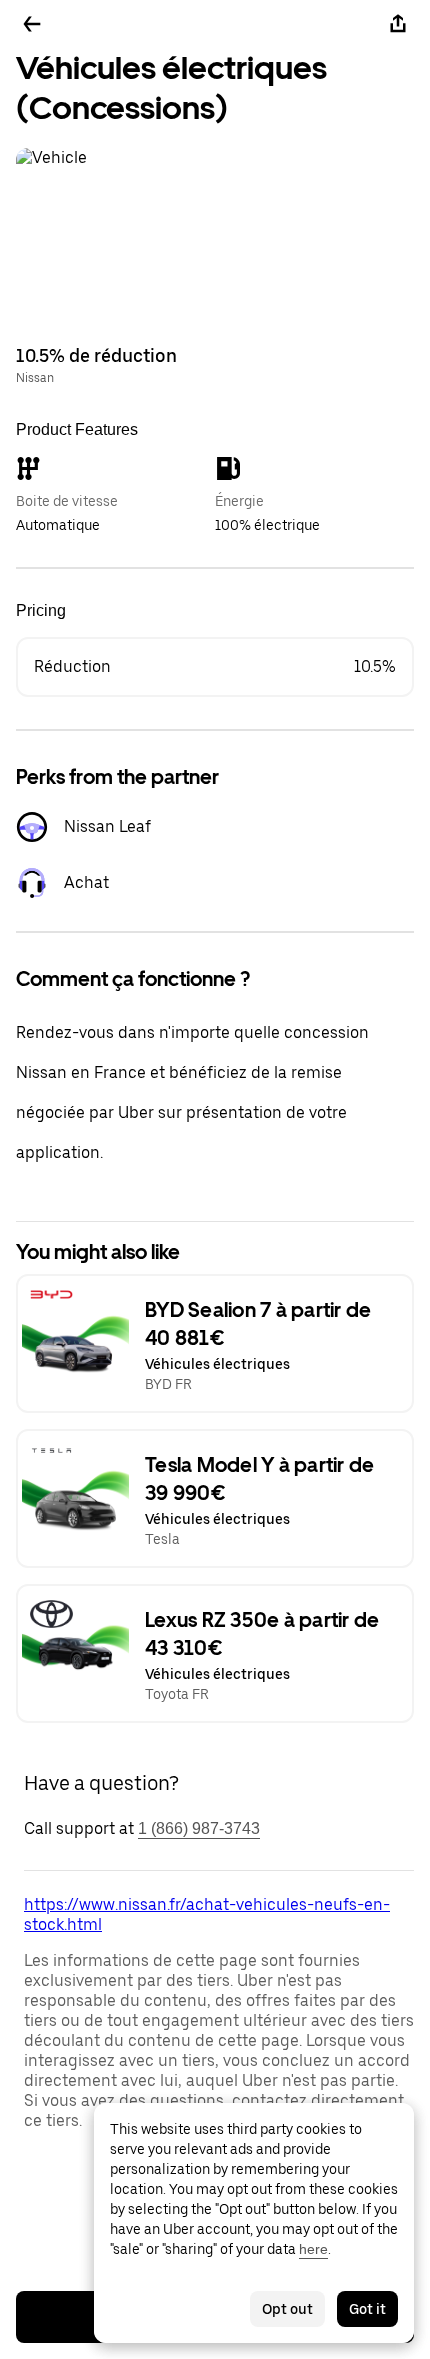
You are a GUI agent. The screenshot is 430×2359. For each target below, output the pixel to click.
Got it (367, 2309)
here (313, 2249)
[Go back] (32, 24)
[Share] (398, 24)
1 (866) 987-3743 (199, 1828)
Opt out (287, 2309)
